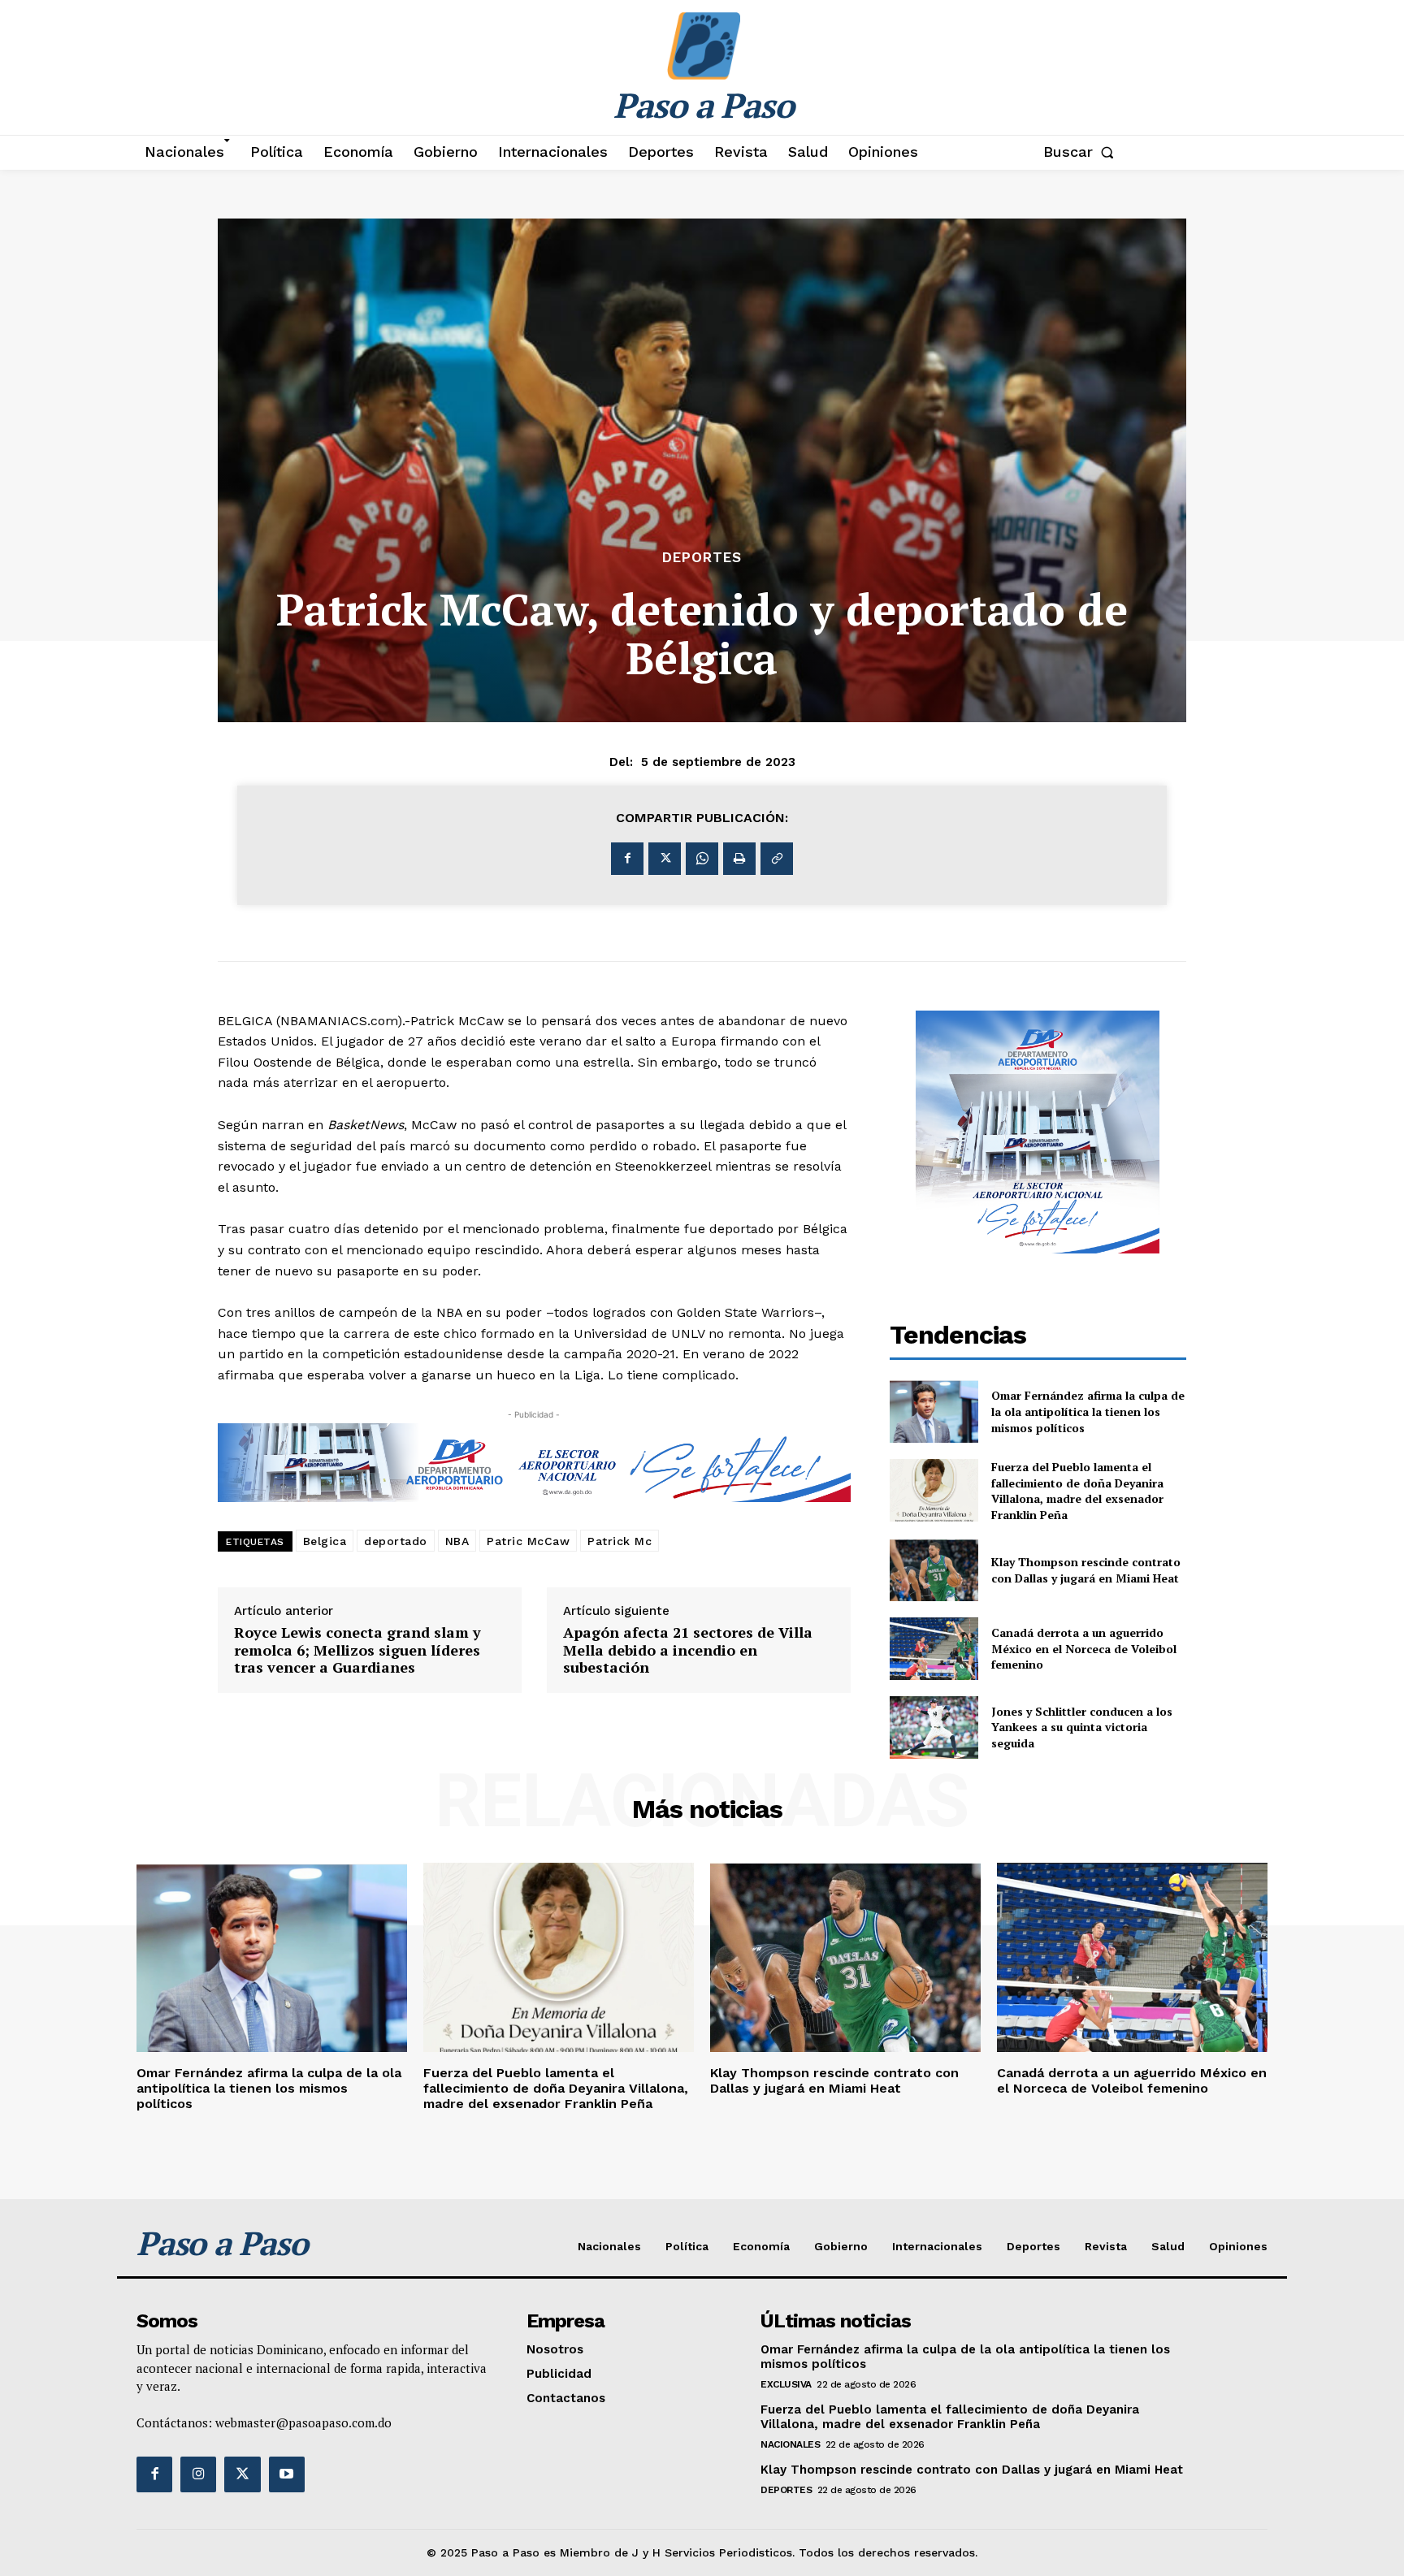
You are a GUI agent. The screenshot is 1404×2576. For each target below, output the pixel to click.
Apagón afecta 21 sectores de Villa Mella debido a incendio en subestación (688, 1650)
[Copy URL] (777, 859)
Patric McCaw (528, 1541)
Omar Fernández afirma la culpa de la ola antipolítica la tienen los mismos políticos (1088, 1411)
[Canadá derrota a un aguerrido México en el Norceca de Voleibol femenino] (934, 1649)
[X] (665, 859)
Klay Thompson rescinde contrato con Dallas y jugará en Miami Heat (1086, 1570)
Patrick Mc (620, 1541)
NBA (457, 1541)
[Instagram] (198, 2474)
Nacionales (790, 2444)
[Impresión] (739, 859)
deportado (396, 1541)
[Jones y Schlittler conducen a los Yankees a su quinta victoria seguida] (934, 1727)
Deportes (702, 558)
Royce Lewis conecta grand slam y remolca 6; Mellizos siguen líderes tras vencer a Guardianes (357, 1650)
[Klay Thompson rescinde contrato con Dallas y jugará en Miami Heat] (934, 1571)
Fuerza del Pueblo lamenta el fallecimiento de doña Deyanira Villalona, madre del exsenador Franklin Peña (1077, 1491)
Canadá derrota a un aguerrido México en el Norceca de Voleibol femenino (1084, 1648)
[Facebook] (627, 859)
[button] (1082, 152)
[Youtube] (287, 2474)
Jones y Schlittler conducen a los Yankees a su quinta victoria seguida (1082, 1727)
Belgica (325, 1541)
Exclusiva (786, 2384)
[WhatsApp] (702, 859)
